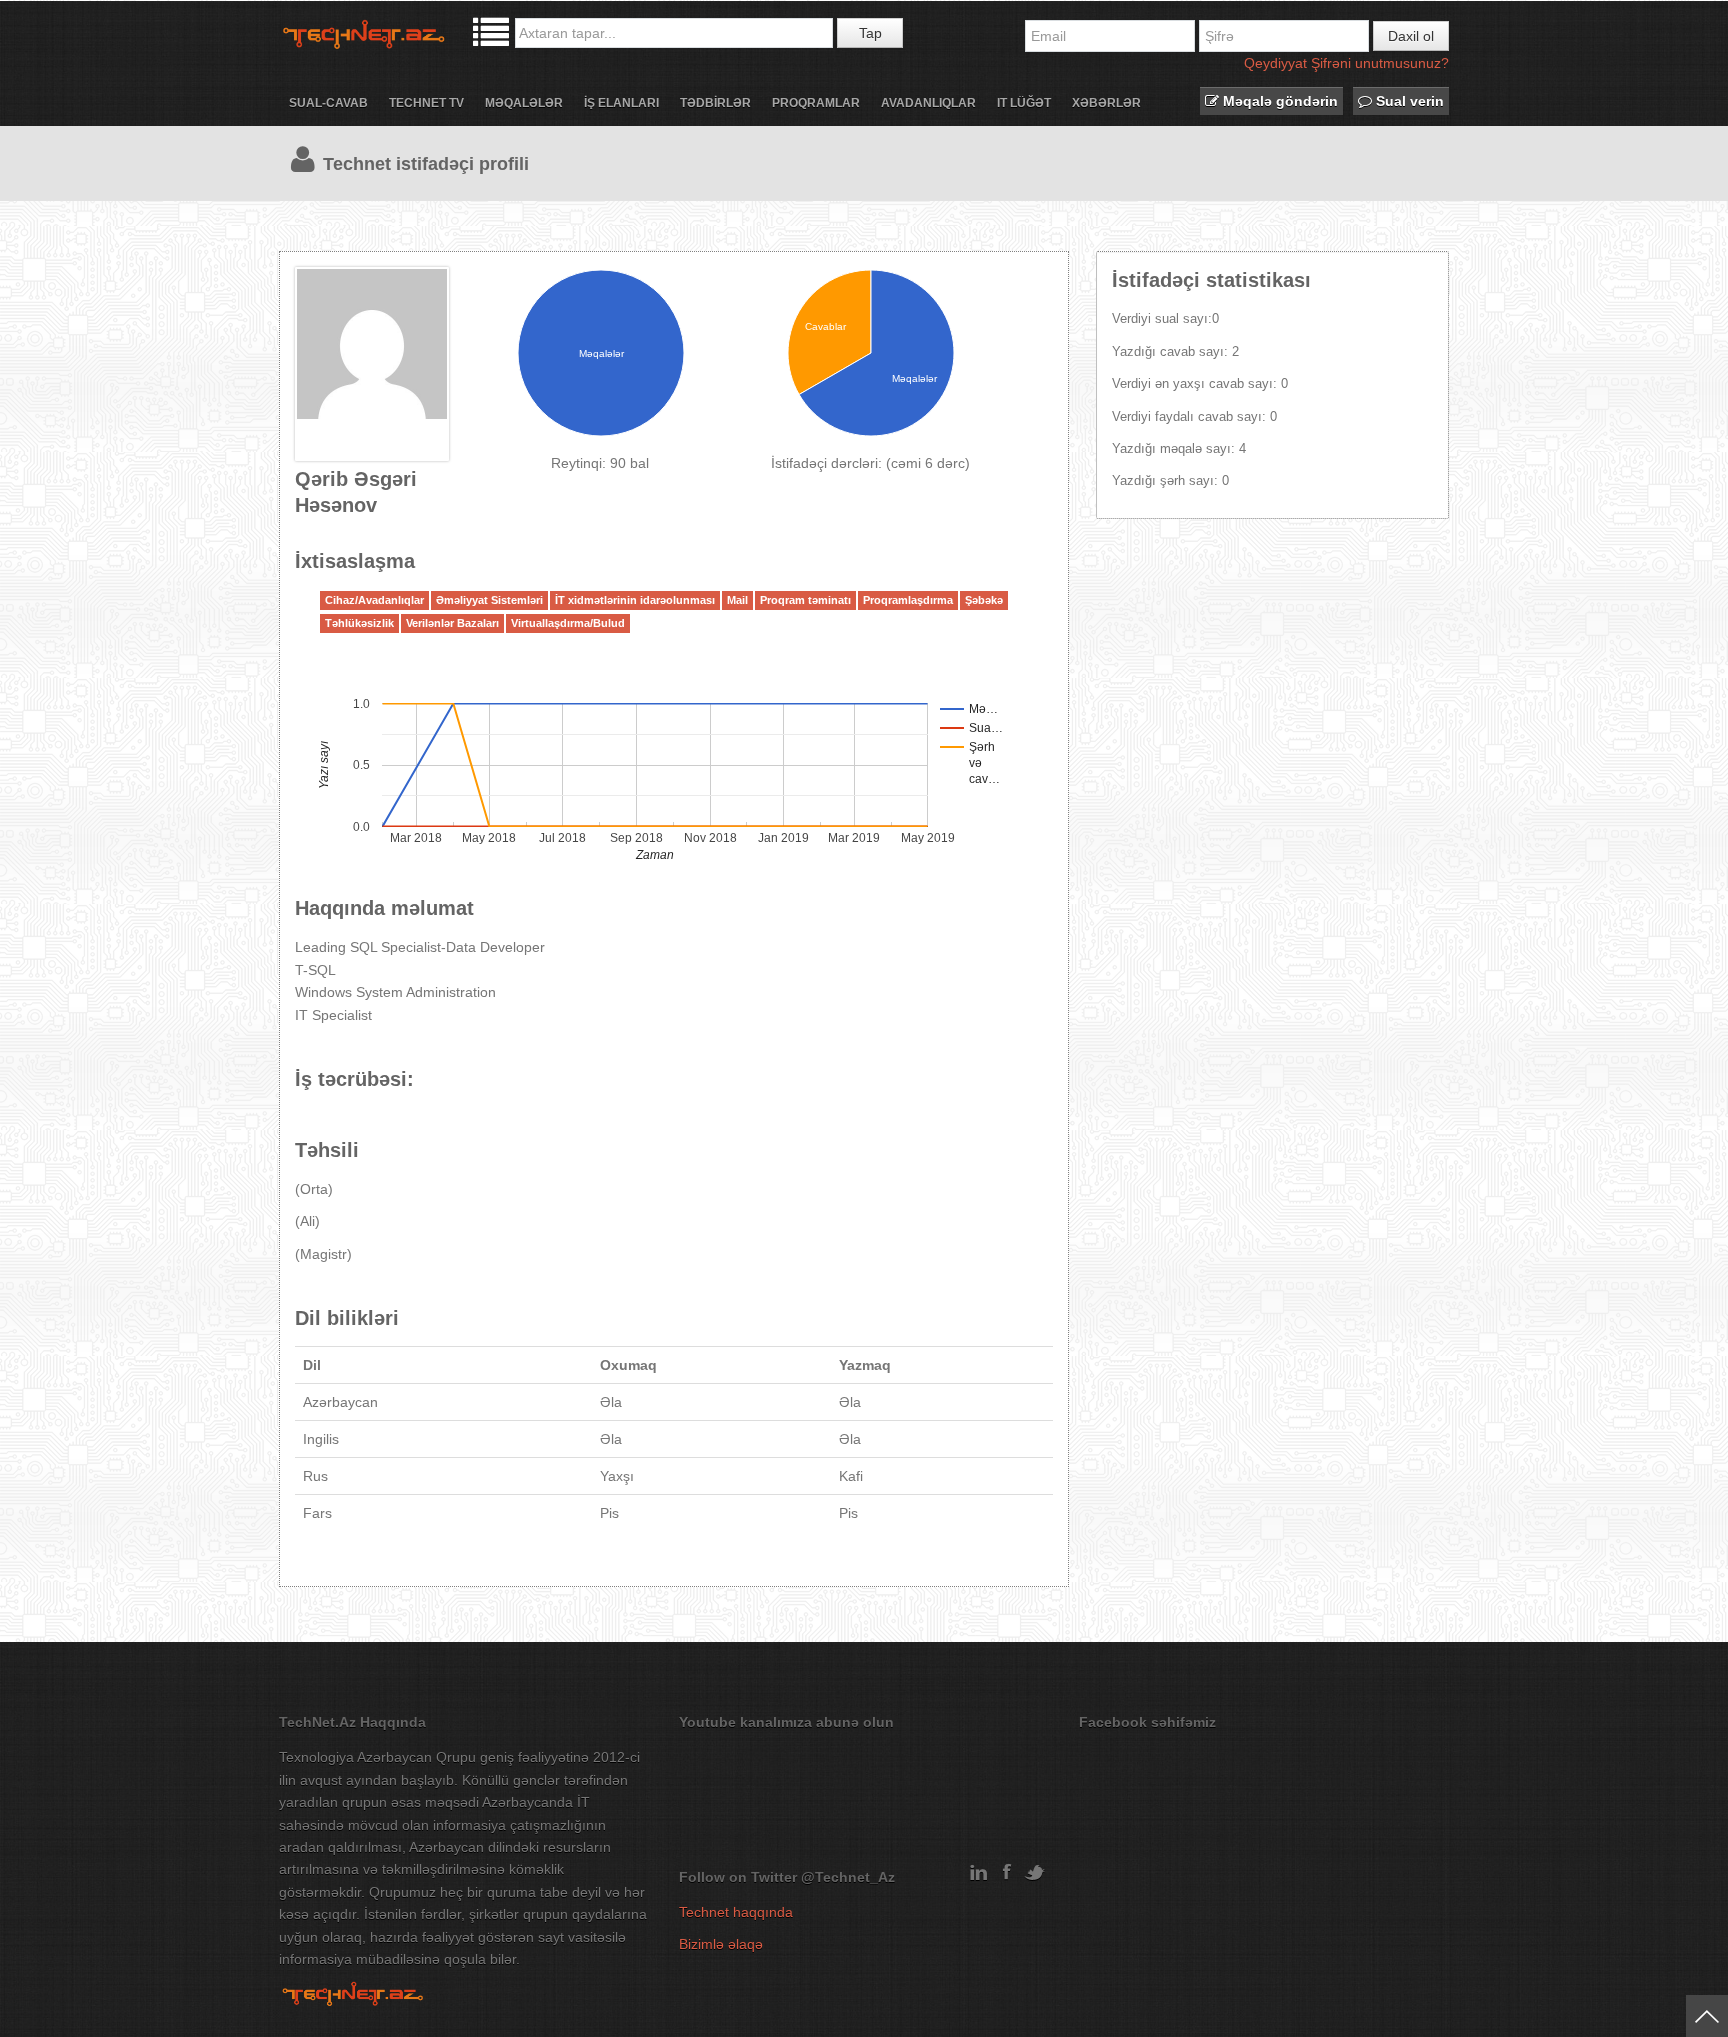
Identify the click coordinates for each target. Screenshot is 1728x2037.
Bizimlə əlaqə (721, 1944)
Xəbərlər (1106, 103)
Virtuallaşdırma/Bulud (568, 623)
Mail (737, 600)
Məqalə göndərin (1278, 101)
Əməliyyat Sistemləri (489, 600)
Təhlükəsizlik (359, 623)
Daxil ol (1411, 36)
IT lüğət (1024, 103)
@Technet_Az (848, 1877)
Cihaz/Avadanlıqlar (374, 600)
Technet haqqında (736, 1912)
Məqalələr (524, 103)
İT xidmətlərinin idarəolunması (635, 600)
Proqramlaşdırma (908, 600)
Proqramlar (816, 103)
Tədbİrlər (715, 103)
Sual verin (1408, 101)
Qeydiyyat (1275, 63)
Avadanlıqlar (928, 103)
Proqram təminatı (805, 600)
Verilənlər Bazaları (452, 623)
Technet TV (426, 103)
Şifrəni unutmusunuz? (1380, 63)
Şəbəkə (984, 600)
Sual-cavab (328, 103)
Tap (870, 33)
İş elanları (621, 103)
